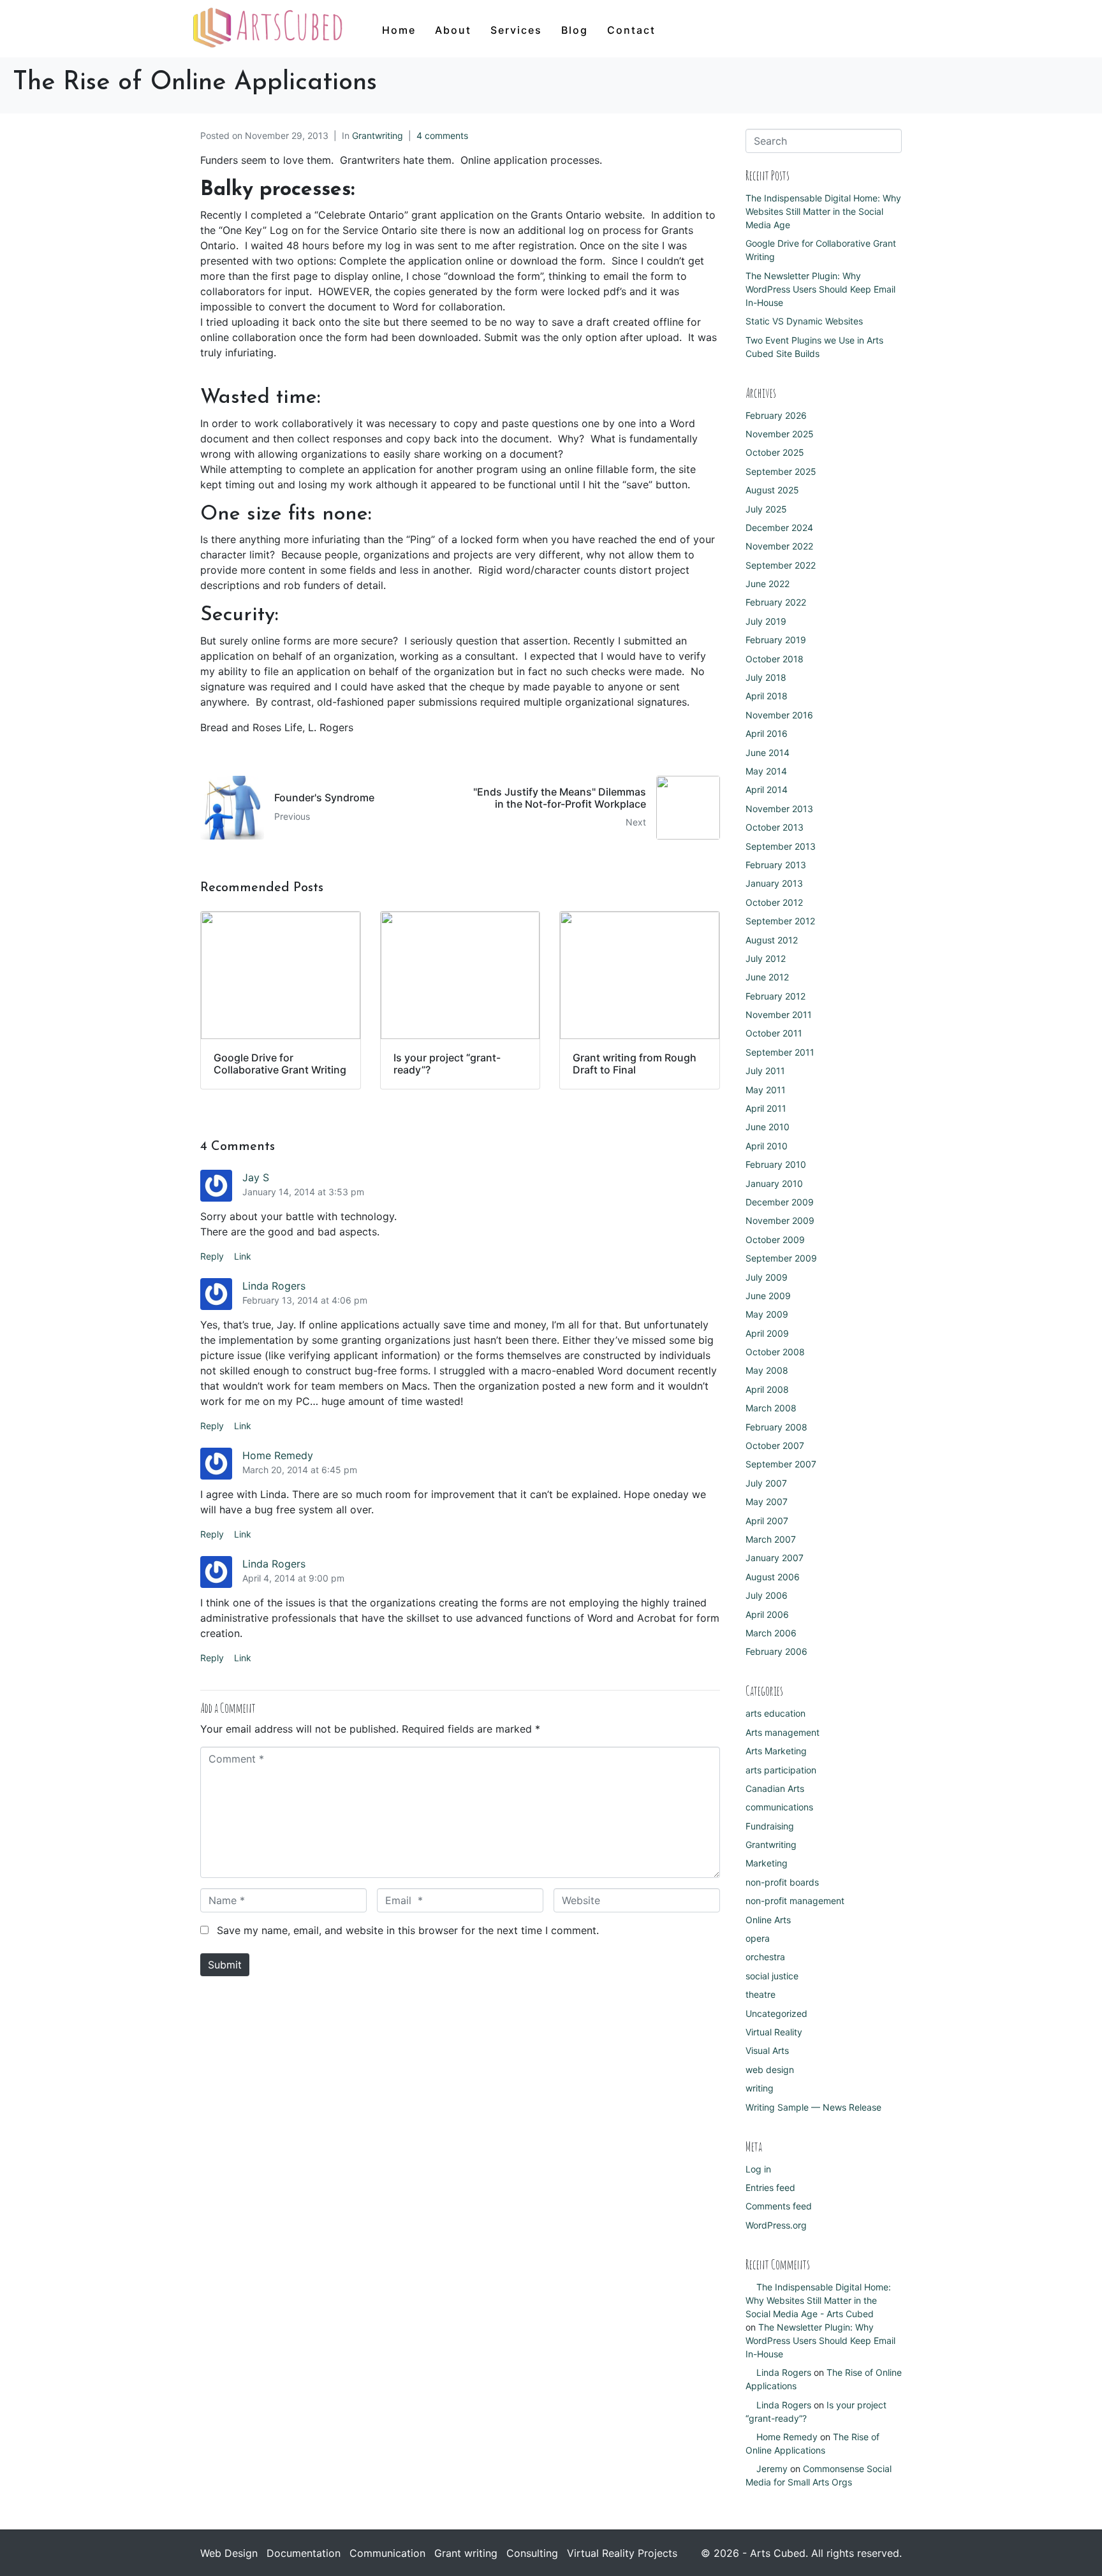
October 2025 (775, 452)
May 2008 (767, 1370)
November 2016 (779, 715)
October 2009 (775, 1240)
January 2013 (774, 883)
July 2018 (766, 677)
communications (779, 1807)
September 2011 (780, 1052)
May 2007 (767, 1502)
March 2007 (771, 1539)
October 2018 (775, 659)
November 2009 (780, 1220)
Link (243, 1256)
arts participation (781, 1770)
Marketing (767, 1863)
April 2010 (767, 1146)
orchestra (765, 1957)
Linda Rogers (274, 1286)
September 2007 (781, 1464)
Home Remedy (278, 1455)
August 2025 (772, 490)
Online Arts (768, 1920)
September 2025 (781, 471)
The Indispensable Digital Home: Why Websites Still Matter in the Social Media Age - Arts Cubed (818, 2300)
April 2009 (767, 1333)
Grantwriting (378, 135)
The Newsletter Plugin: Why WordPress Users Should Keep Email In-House (820, 289)
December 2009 (780, 1202)
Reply (212, 1256)
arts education (775, 1713)
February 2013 (776, 865)
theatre (760, 1994)
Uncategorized (776, 2013)
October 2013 (775, 827)
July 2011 (765, 1071)
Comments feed (779, 2206)
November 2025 (780, 434)
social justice (772, 1976)
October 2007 (775, 1445)
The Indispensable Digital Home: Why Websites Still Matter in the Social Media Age (823, 211)
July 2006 (767, 1595)
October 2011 (774, 1033)
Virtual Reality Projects (622, 2553)
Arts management (782, 1732)
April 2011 (766, 1108)
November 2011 (779, 1015)
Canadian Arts (775, 1788)
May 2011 (766, 1090)
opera (758, 1938)
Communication (387, 2553)
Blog (575, 30)
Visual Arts (767, 2050)
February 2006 (776, 1651)
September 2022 (781, 565)
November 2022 (779, 546)
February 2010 (776, 1164)
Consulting (532, 2553)
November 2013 (779, 809)
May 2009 (767, 1314)
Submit (225, 1965)
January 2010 (774, 1183)
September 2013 (781, 846)
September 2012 (780, 921)
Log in (758, 2169)
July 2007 (766, 1483)
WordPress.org (776, 2225)
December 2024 (779, 528)
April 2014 (767, 790)
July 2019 (766, 621)
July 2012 (766, 958)
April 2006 (767, 1614)
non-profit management (795, 1901)
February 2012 (775, 996)
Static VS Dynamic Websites (804, 321)
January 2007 (775, 1558)
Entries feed (770, 2187)
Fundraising (770, 1826)
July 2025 (766, 509)
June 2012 (767, 977)
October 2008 (775, 1352)
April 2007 (767, 1521)
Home (399, 30)
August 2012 (772, 940)
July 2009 (767, 1277)
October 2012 (774, 902)
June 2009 (768, 1296)
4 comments (442, 135)
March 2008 (771, 1408)
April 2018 (767, 696)
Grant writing (466, 2553)
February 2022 (776, 602)
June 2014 (768, 753)
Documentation (304, 2553)
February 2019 (776, 640)
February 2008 (776, 1427)
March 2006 (771, 1633)
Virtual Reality (774, 2032)
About (453, 30)
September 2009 (781, 1258)
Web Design (229, 2553)
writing (760, 2088)
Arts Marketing (776, 1751)
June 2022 (768, 584)
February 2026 (776, 415)
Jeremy (772, 2469)
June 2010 (768, 1127)
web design (770, 2070)
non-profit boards (782, 1882)
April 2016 (767, 733)
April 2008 (767, 1389)
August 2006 (773, 1577)
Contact (631, 30)
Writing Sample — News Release (813, 2107)
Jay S (256, 1177)
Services (516, 30)
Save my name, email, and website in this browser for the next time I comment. (408, 1930)
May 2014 (766, 771)
